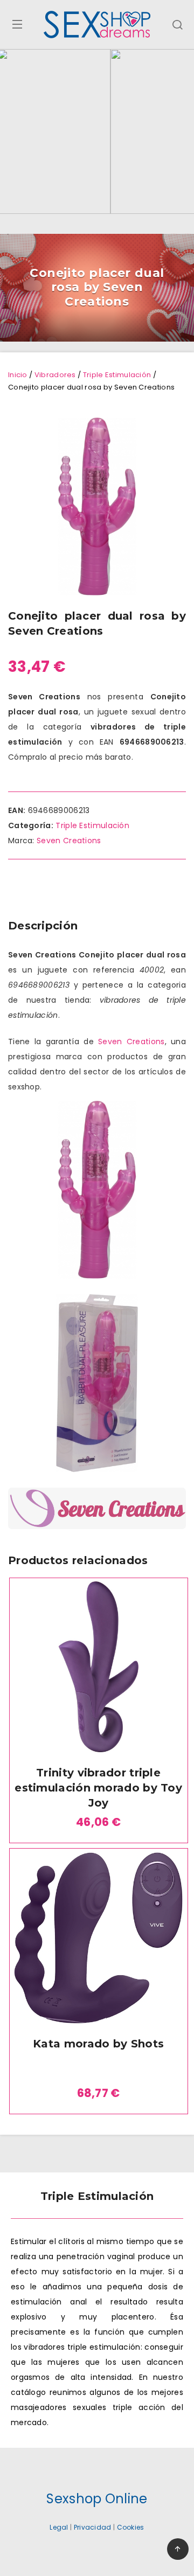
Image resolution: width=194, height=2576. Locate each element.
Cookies (131, 2527)
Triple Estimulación (117, 375)
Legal (59, 2527)
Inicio (18, 375)
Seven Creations (69, 841)
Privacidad (93, 2527)
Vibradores (55, 375)
